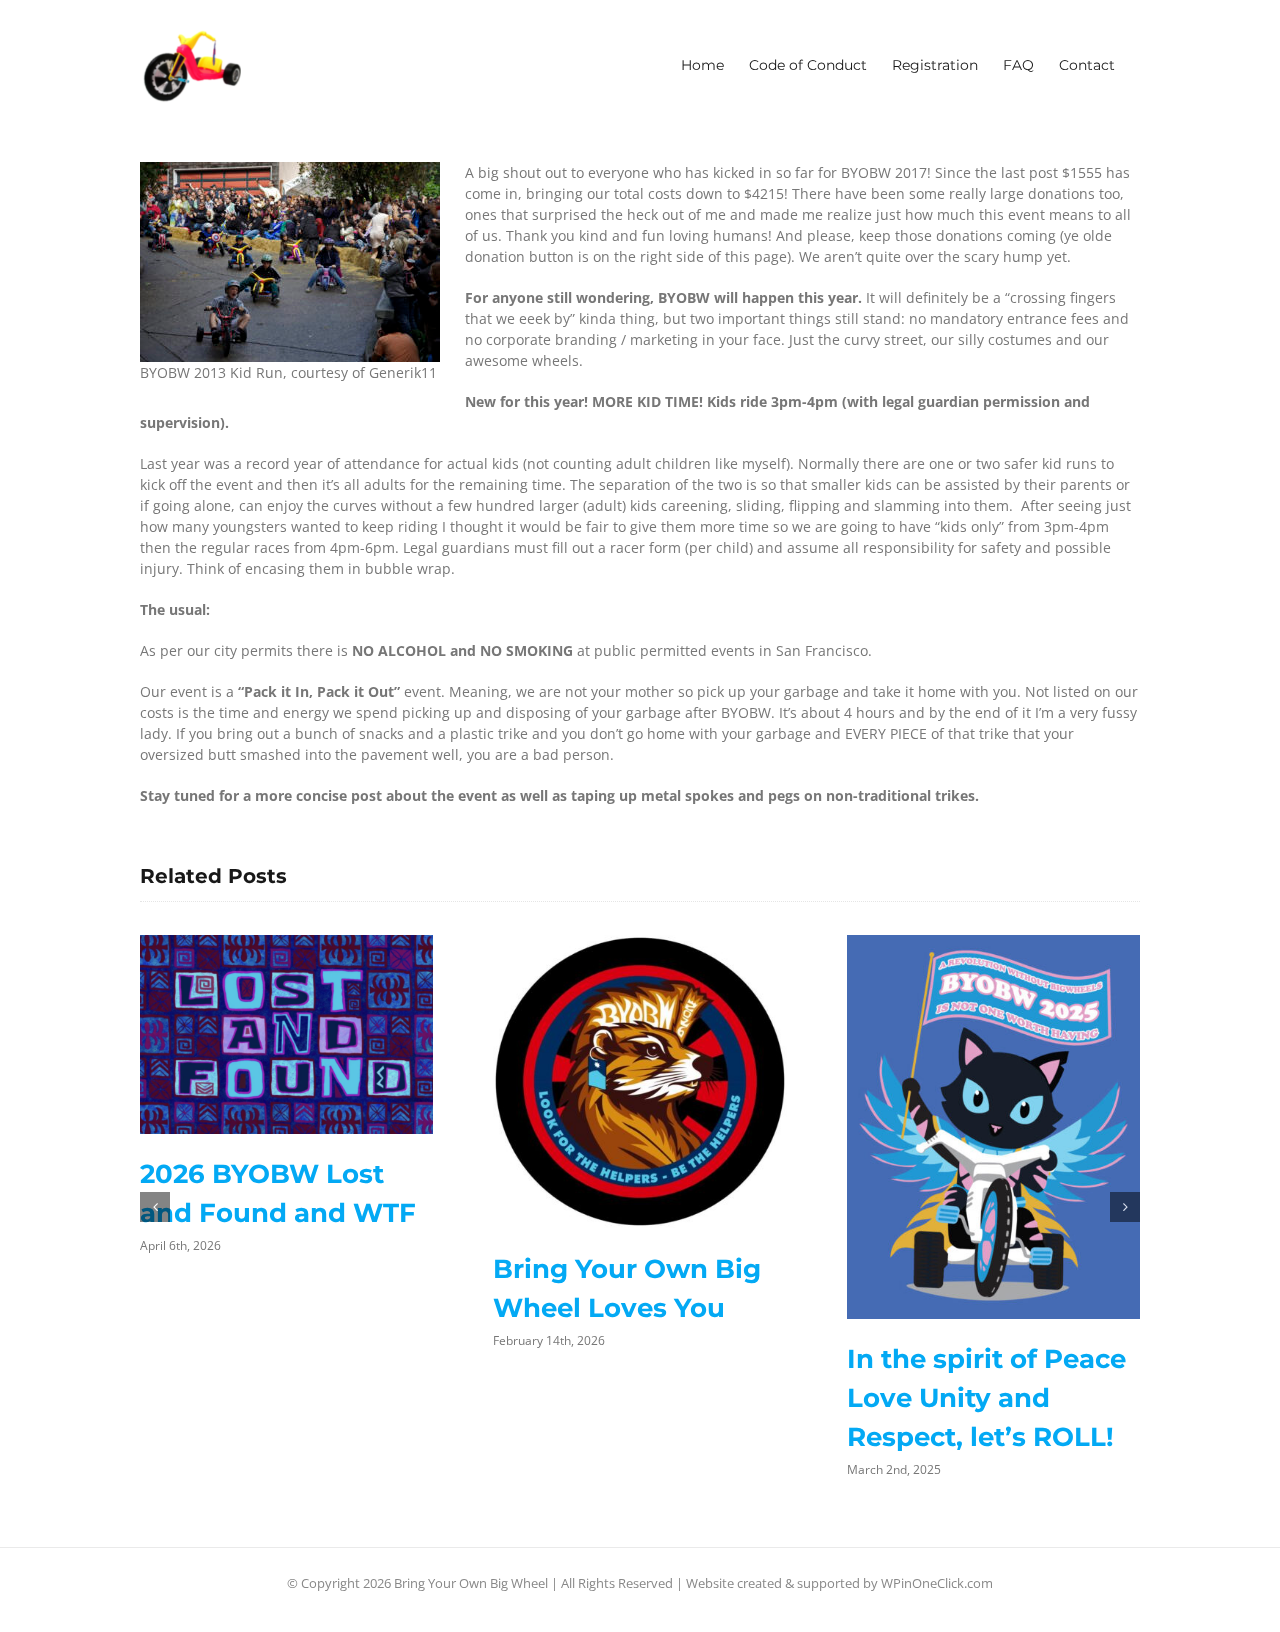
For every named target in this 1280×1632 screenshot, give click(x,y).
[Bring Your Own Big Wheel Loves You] (639, 1081)
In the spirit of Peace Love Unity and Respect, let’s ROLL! (986, 1398)
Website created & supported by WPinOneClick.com (839, 1583)
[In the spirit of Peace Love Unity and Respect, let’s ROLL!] (993, 1127)
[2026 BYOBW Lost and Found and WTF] (286, 1034)
